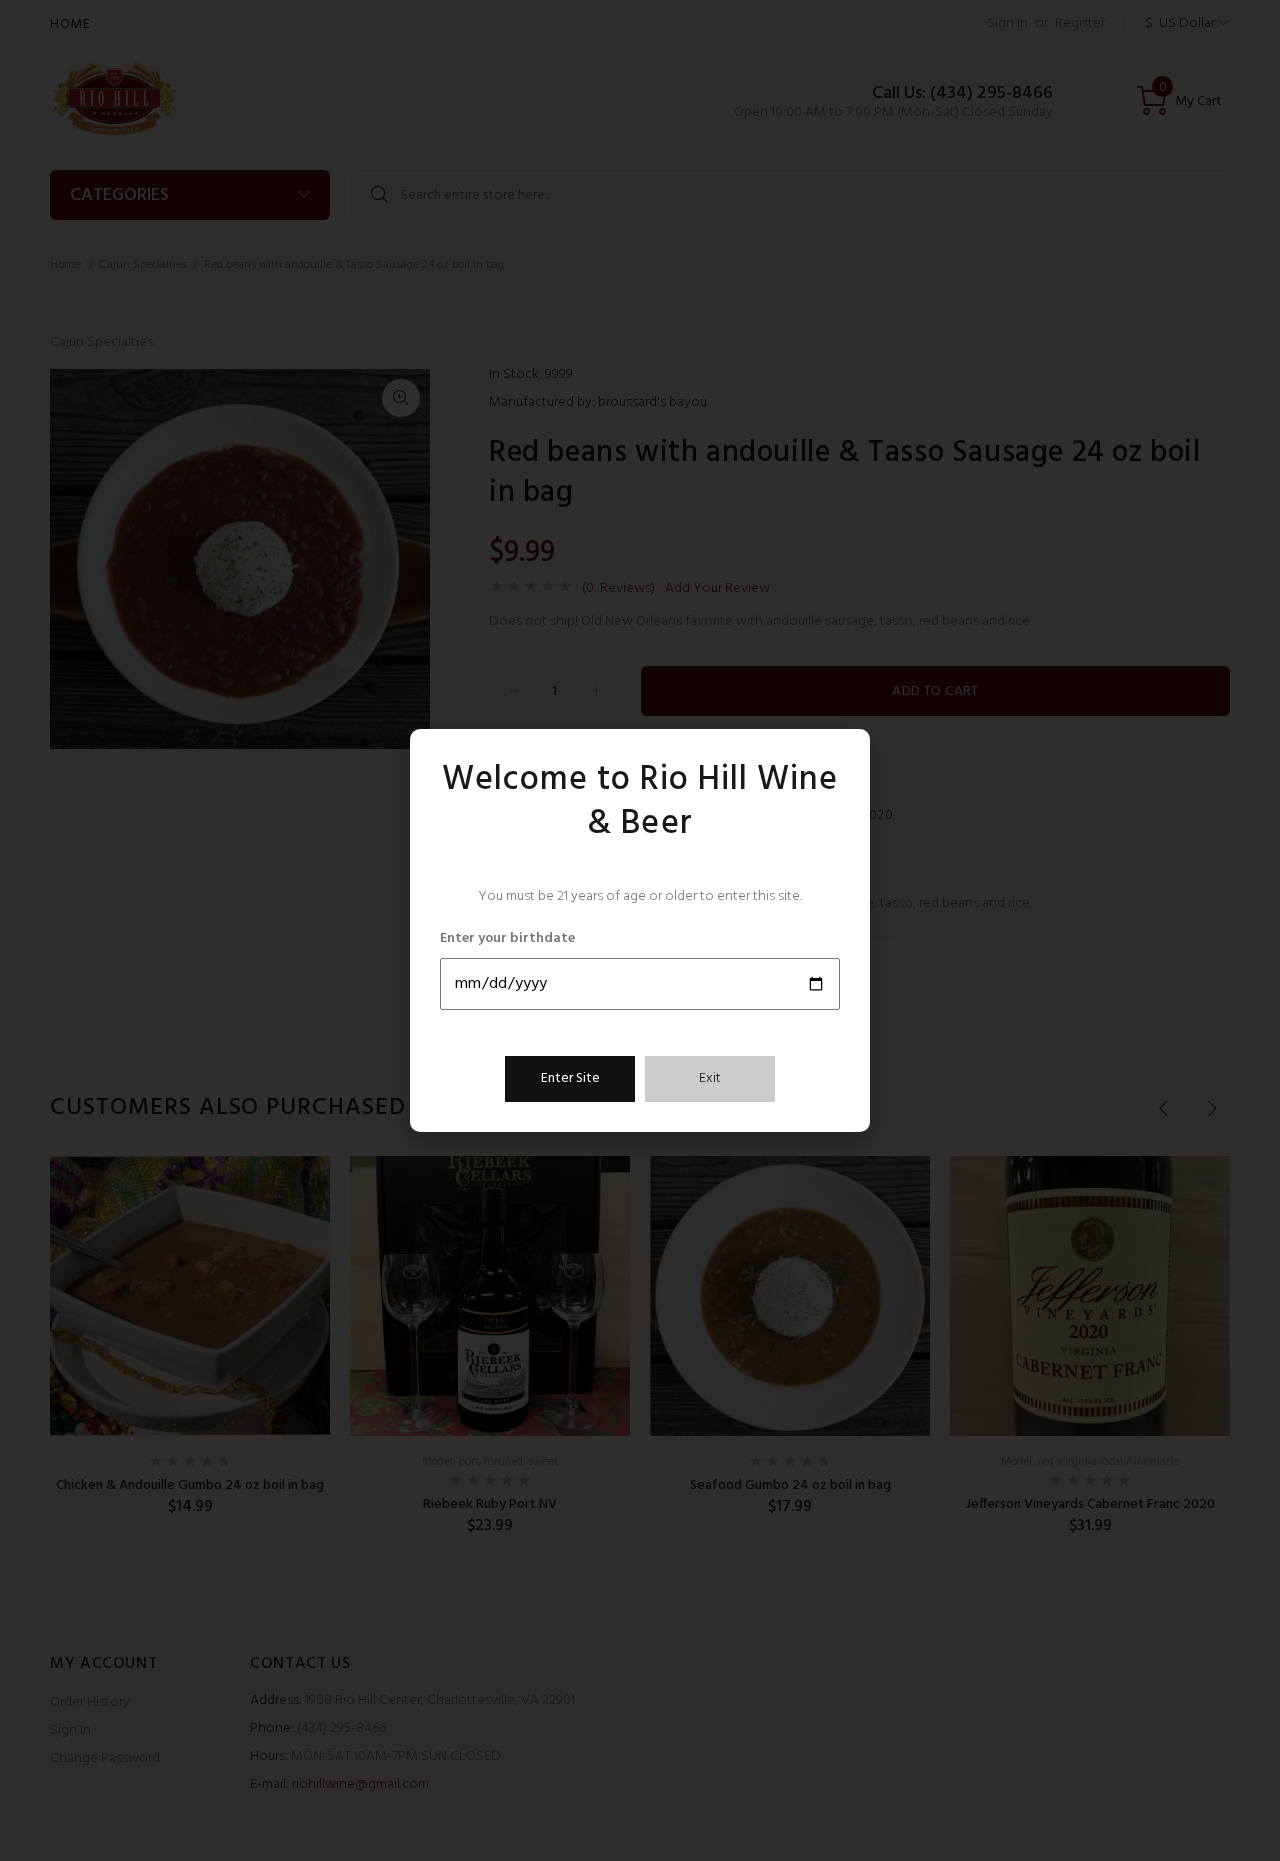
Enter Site (570, 1078)
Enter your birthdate (507, 939)
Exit (710, 1078)
